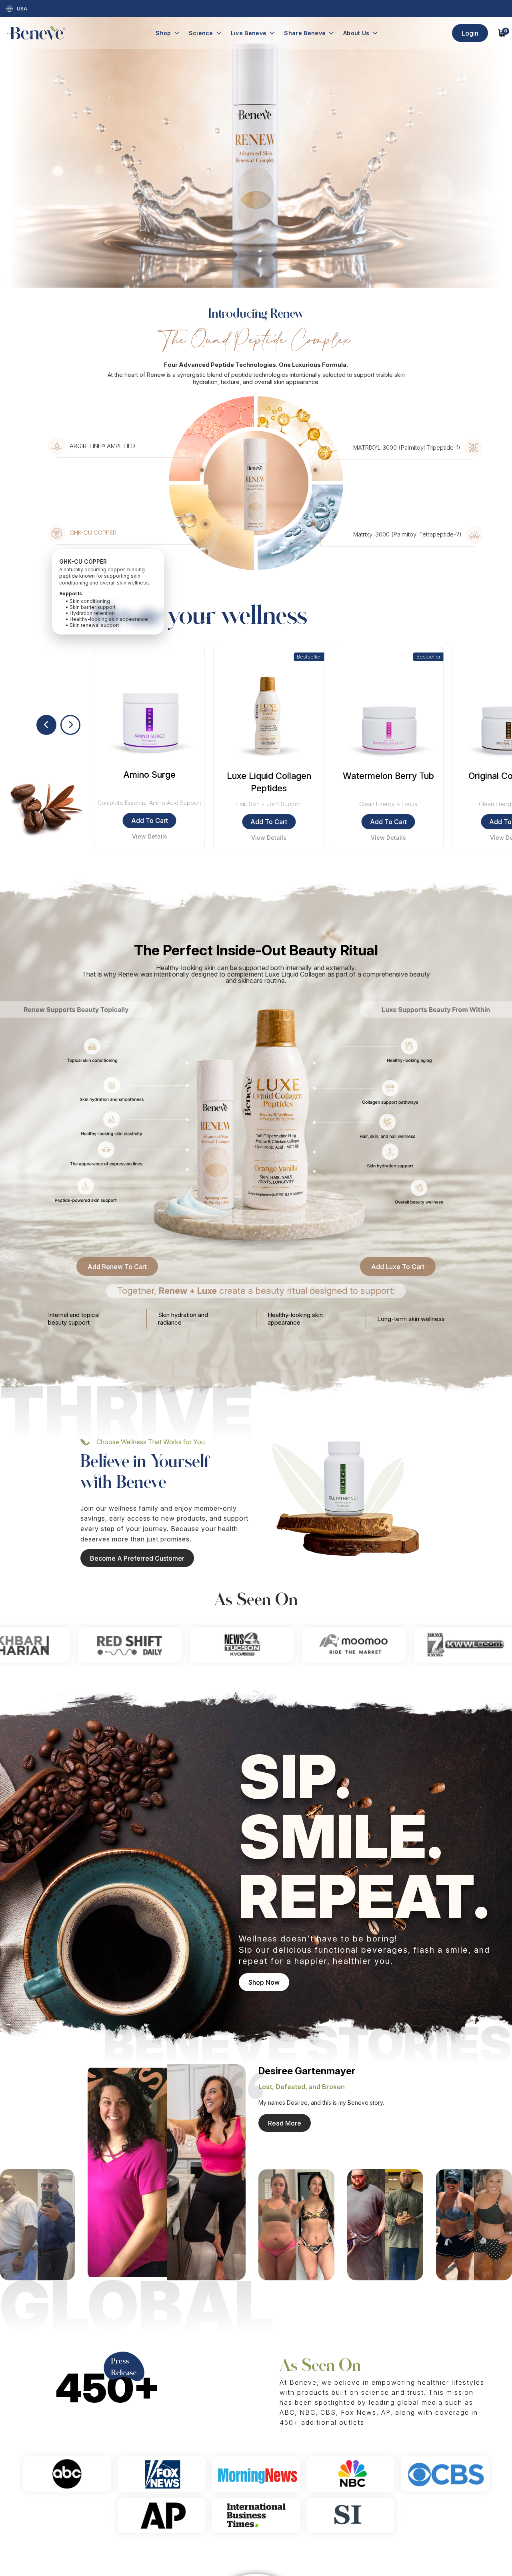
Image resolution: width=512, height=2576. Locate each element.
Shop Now (264, 1982)
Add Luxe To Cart (398, 1267)
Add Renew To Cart (117, 1267)
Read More (285, 2123)
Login (470, 33)
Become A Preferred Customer (137, 1558)
